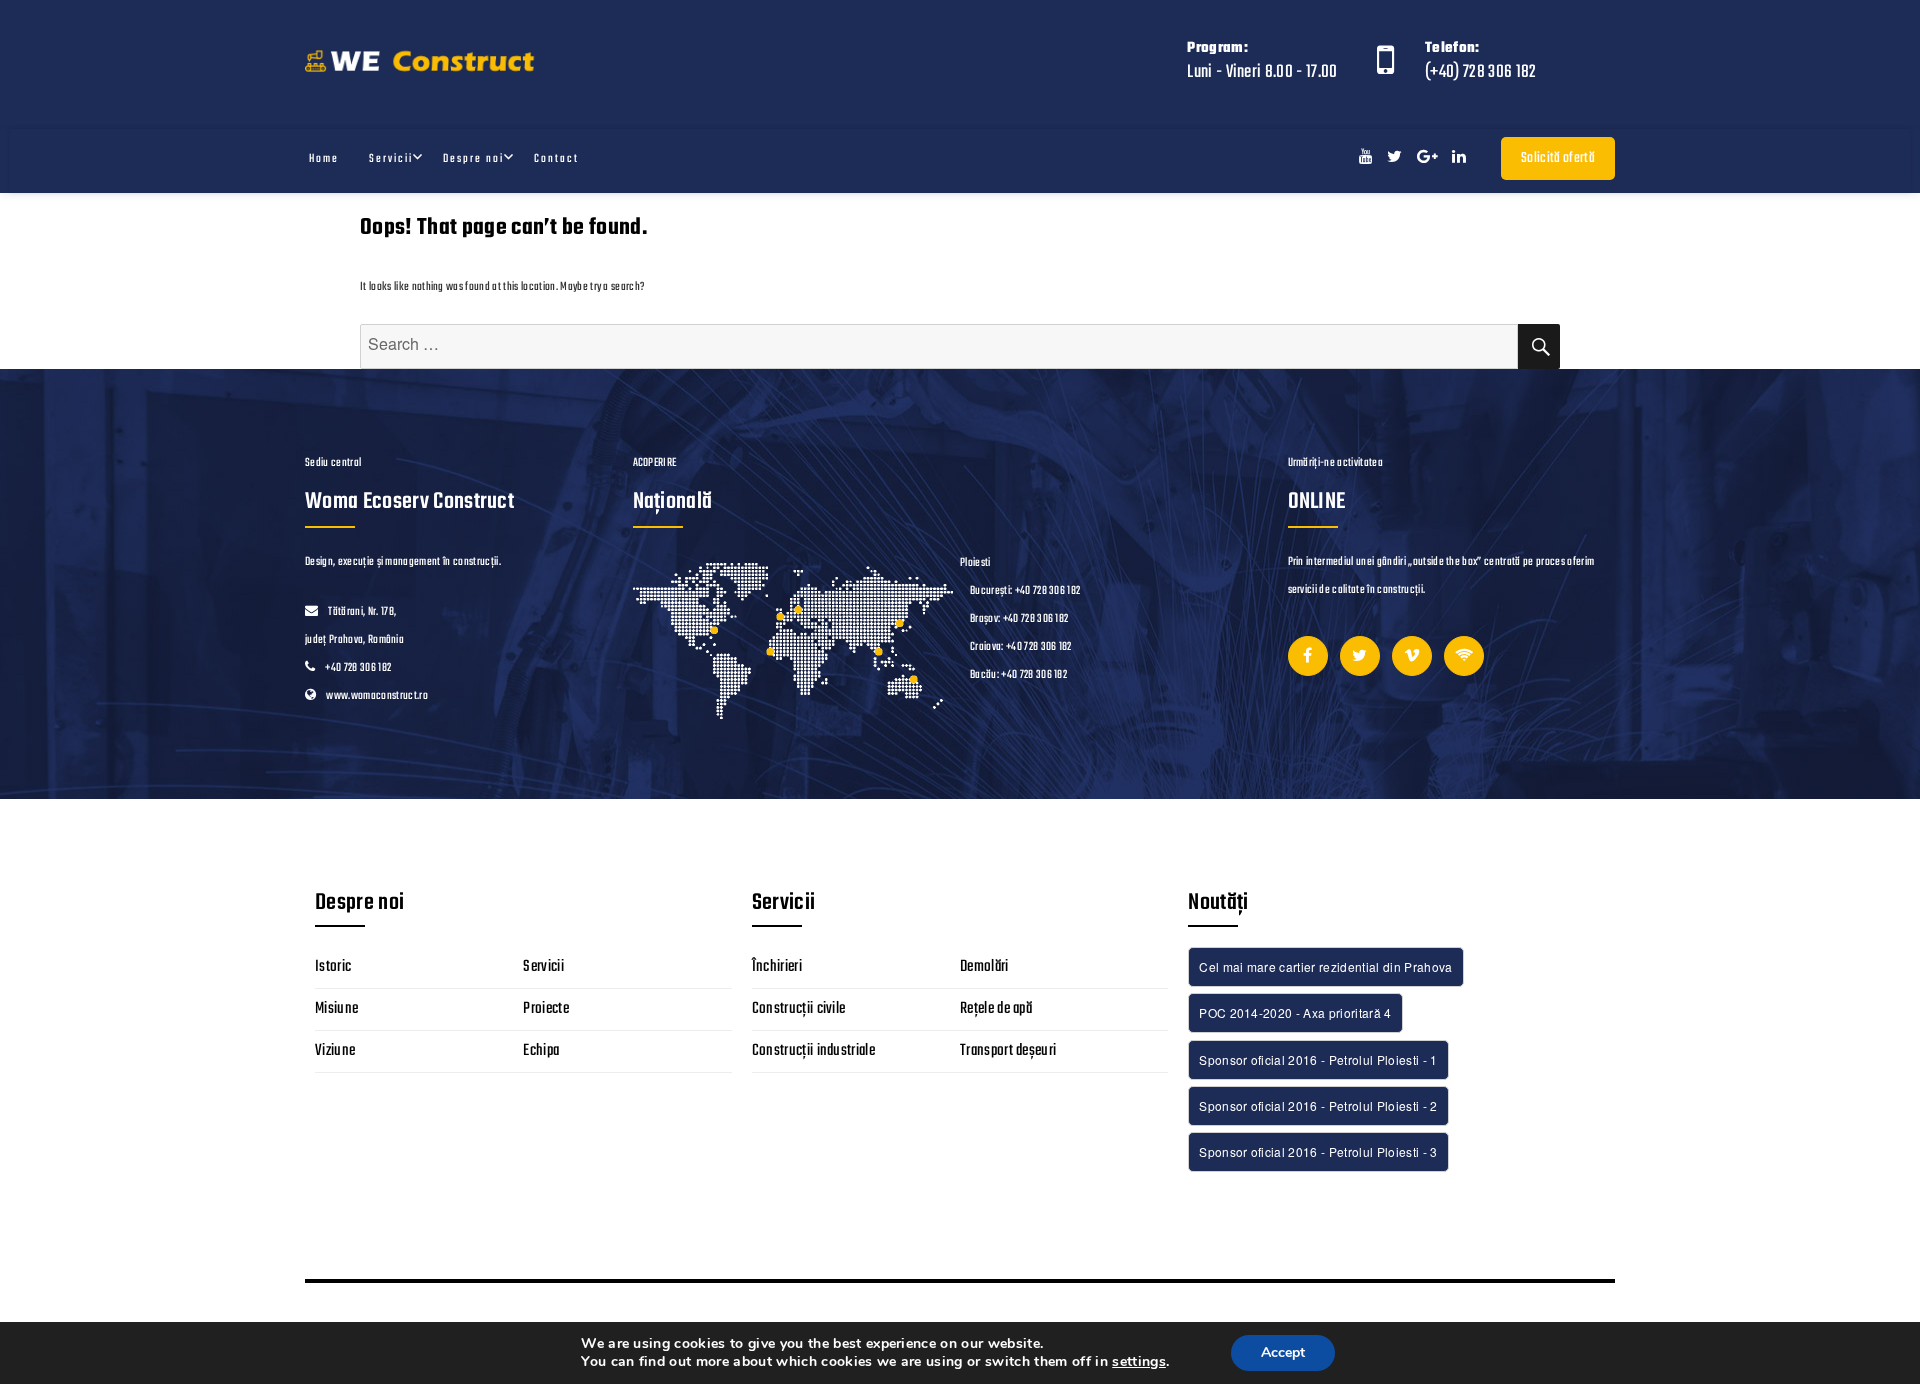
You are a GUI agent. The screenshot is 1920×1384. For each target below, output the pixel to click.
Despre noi (473, 159)
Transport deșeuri (1008, 1051)
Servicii (391, 159)
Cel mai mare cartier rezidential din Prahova (1325, 966)
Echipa (541, 1051)
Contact (556, 159)
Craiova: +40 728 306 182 (1021, 647)
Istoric (333, 967)
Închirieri (777, 967)
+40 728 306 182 (358, 668)
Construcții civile (799, 1009)
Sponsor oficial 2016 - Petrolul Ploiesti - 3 (1318, 1151)
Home (324, 159)
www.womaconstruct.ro (377, 696)
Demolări (984, 967)
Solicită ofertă (1558, 158)
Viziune (335, 1051)
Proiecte (546, 1009)
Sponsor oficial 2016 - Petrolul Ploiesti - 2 (1318, 1105)
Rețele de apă (996, 1009)
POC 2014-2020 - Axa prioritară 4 (1295, 1012)
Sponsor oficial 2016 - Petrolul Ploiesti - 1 (1318, 1059)
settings (1139, 1362)
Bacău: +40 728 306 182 (1018, 675)
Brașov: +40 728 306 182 (1019, 619)
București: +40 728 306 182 (1025, 591)
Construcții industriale (813, 1051)
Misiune (336, 1009)
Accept (1283, 1352)
